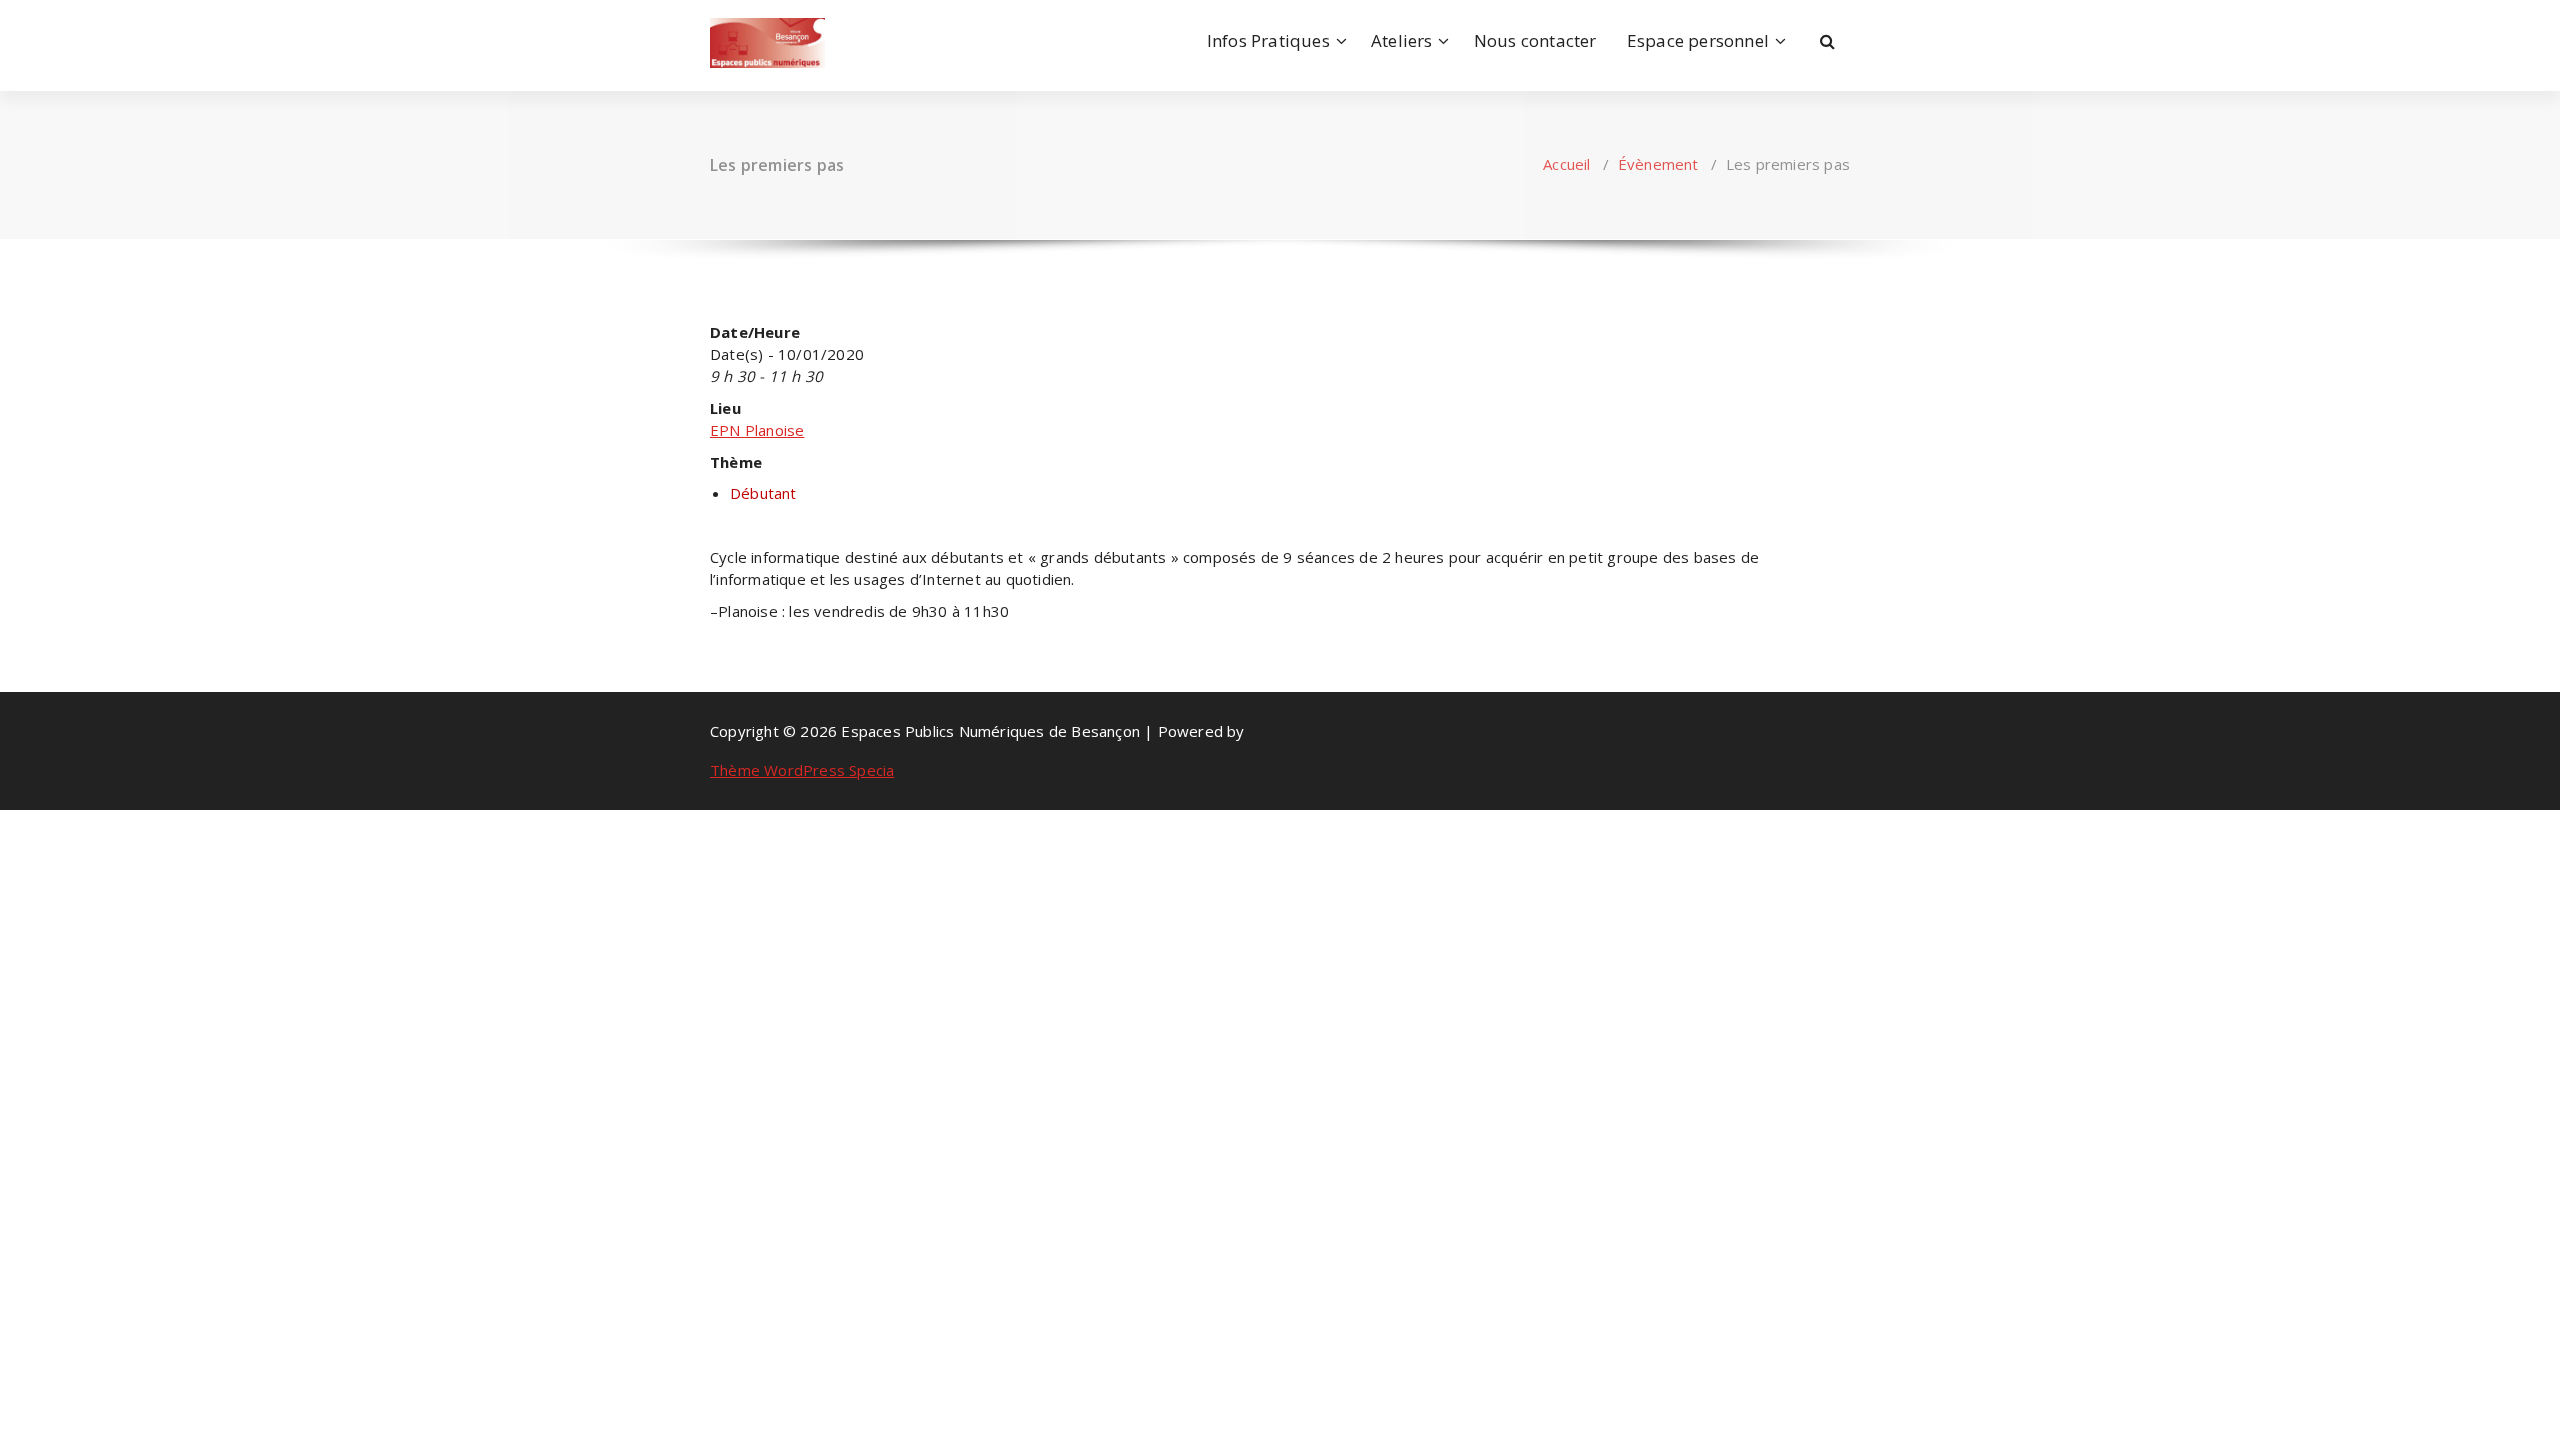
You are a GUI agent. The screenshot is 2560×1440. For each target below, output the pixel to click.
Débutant (763, 493)
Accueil (1566, 164)
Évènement (1658, 164)
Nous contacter (1535, 40)
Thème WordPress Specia (802, 770)
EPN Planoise (757, 430)
